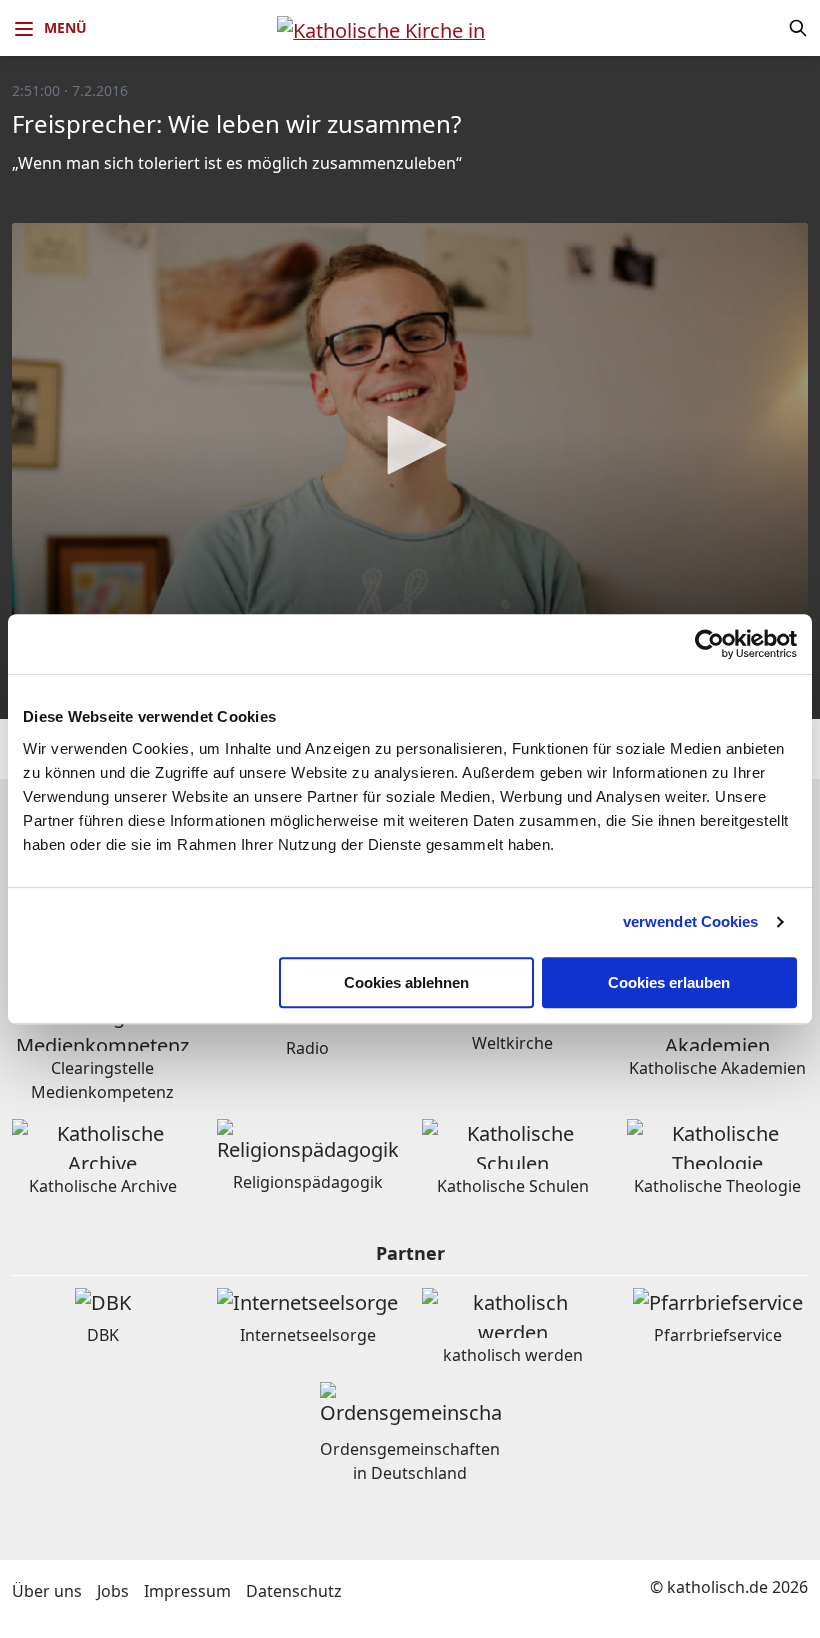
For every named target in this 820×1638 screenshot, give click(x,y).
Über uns (47, 1591)
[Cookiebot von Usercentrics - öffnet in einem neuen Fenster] (709, 644)
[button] (410, 445)
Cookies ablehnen (406, 982)
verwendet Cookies (691, 921)
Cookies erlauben (669, 982)
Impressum (187, 1591)
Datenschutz (294, 1591)
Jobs (113, 1591)
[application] (410, 447)
